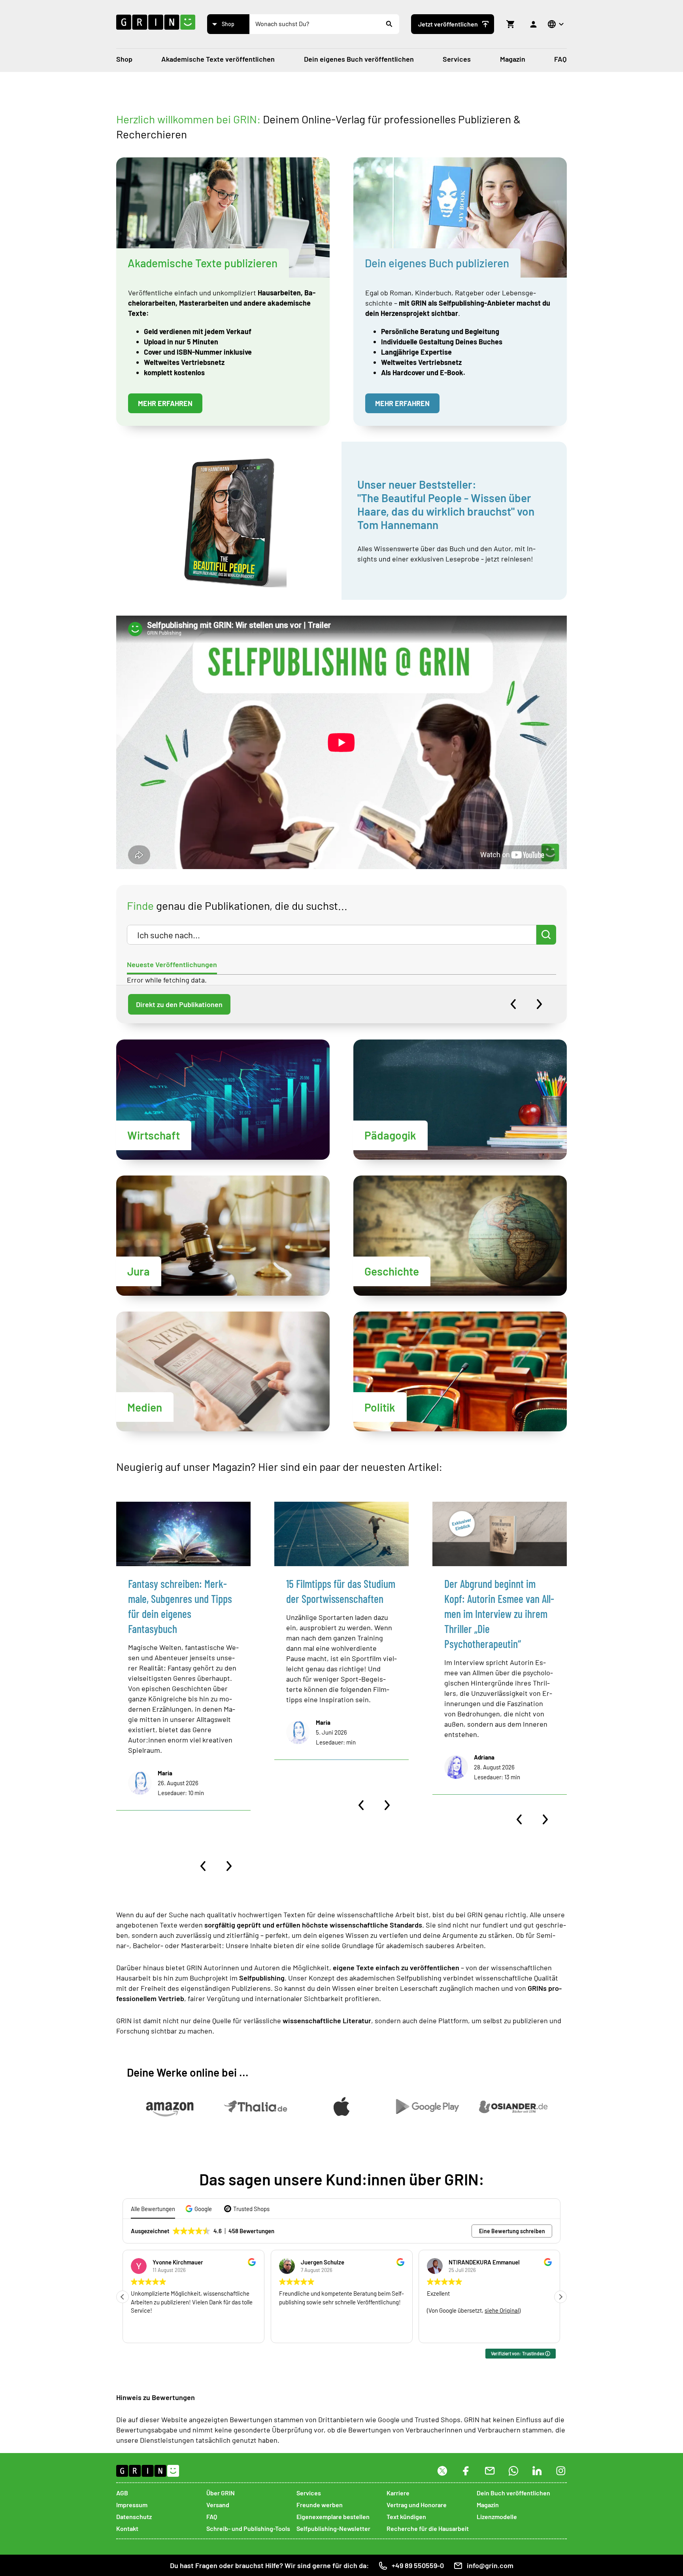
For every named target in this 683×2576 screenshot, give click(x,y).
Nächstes (539, 1004)
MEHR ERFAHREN (165, 403)
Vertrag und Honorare (417, 2505)
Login (534, 24)
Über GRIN (221, 2493)
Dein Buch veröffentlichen (513, 2493)
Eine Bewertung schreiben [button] (512, 2231)
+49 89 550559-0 (418, 2565)
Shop (124, 59)
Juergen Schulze (174, 2262)
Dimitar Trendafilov (474, 2262)
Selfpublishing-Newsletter (333, 2528)
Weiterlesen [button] (441, 2331)
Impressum (132, 2505)
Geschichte (392, 1271)
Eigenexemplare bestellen (333, 2516)
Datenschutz (134, 2516)
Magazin (513, 59)
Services (457, 59)
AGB (122, 2493)
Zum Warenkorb (511, 24)
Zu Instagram (561, 2476)
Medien (145, 1407)
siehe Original (354, 2310)
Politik (380, 1407)
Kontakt (127, 2528)
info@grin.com (490, 2565)
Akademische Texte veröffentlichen (218, 59)
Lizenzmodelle (497, 2516)
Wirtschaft (154, 1135)
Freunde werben (320, 2505)
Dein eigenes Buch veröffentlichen (359, 59)
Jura (139, 1271)
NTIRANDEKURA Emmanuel (336, 2262)
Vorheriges (513, 1004)
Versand (218, 2505)
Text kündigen (406, 2516)
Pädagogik (390, 1135)
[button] (200, 2209)
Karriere (398, 2493)
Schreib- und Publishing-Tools (248, 2528)
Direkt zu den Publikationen (179, 1004)
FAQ (560, 59)
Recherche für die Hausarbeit (428, 2528)
